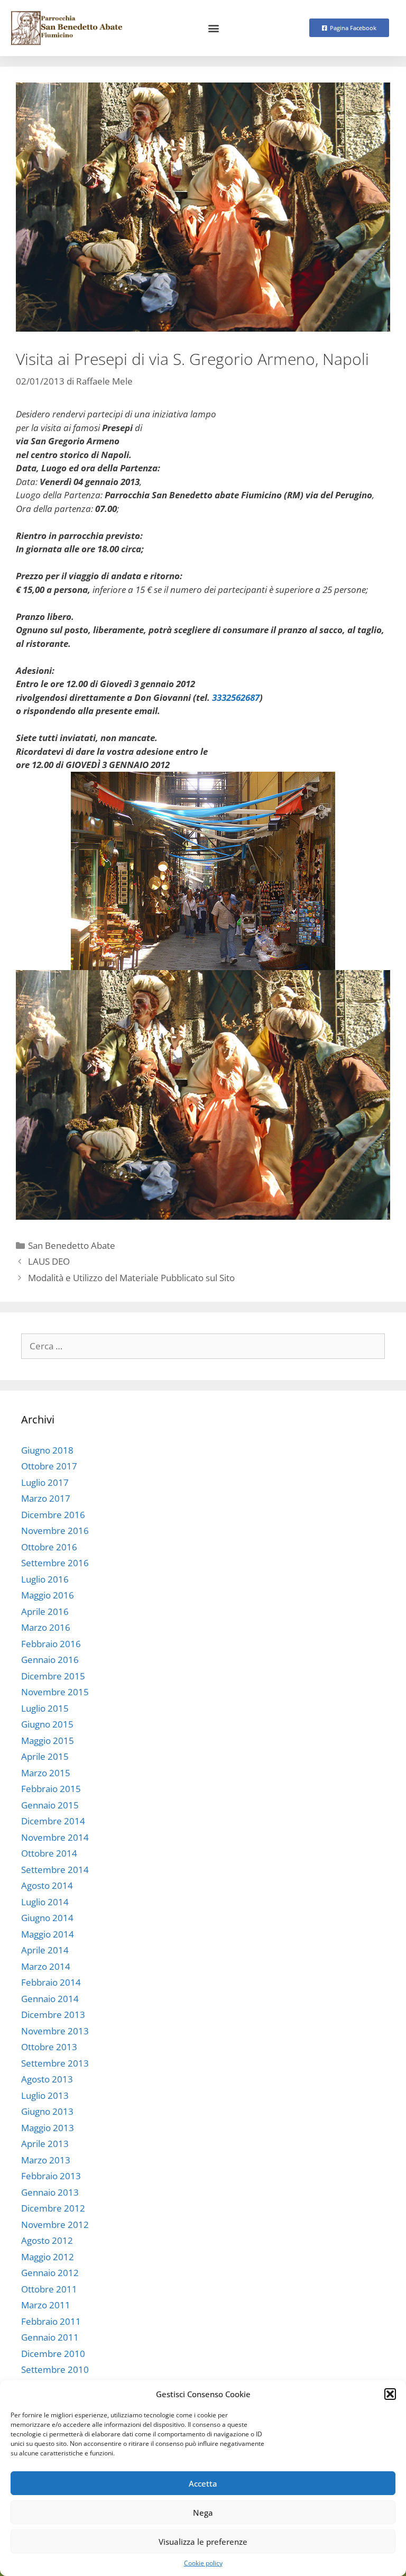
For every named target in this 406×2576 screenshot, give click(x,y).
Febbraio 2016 (51, 1644)
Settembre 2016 (55, 1563)
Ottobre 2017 (49, 1466)
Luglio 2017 (45, 1482)
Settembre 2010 (55, 2369)
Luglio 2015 (45, 1708)
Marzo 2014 (46, 1966)
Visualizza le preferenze (203, 2542)
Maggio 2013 (48, 2128)
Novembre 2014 (55, 1837)
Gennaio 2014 (50, 1999)
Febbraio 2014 (51, 1982)
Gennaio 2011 (50, 2337)
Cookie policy (203, 2563)
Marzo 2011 (46, 2305)
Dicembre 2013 (53, 2015)
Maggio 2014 (48, 1934)
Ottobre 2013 (49, 2047)
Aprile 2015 (45, 1756)
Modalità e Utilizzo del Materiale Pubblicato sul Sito (131, 1278)
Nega (203, 2513)
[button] (390, 2394)
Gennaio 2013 (50, 2192)
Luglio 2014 (45, 1902)
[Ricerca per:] (203, 1346)
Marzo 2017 (46, 1498)
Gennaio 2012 (50, 2273)
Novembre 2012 (55, 2225)
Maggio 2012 (48, 2257)
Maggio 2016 (48, 1595)
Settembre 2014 (55, 1870)
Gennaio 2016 (50, 1660)
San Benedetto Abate (72, 1245)
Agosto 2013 (47, 2079)
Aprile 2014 (45, 1950)
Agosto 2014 (47, 1885)
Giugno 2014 (47, 1918)
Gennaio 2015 (50, 1805)
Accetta (203, 2483)
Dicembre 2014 (53, 1821)
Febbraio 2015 (51, 1789)
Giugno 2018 (47, 1450)
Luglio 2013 (45, 2095)
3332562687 (236, 697)
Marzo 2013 (46, 2160)
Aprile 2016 (45, 1611)
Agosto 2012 (47, 2240)
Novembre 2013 (55, 2031)
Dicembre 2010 (53, 2354)
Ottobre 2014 (49, 1853)
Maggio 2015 (48, 1741)
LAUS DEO (49, 1261)
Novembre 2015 (55, 1692)
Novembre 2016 (55, 1531)
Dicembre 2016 (53, 1515)
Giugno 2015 (47, 1724)
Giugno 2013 (47, 2111)
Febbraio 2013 (51, 2176)
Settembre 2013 (55, 2063)
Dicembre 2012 (53, 2208)
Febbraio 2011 (51, 2321)
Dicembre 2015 (53, 1676)
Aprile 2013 (45, 2144)
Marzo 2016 (46, 1627)
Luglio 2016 (45, 1579)
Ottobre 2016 (49, 1547)
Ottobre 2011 (49, 2289)
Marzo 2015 (46, 1773)
